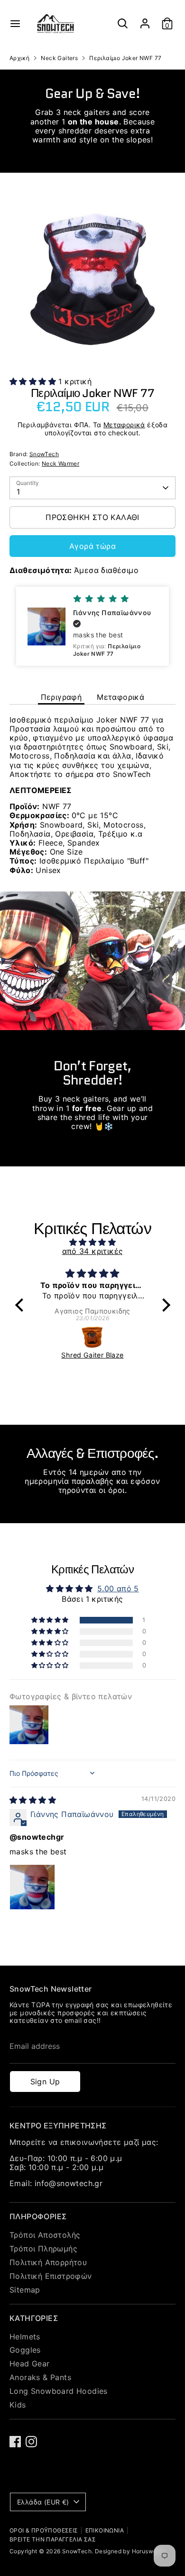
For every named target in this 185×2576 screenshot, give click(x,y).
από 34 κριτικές (93, 1251)
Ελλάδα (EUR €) (43, 2502)
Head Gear (30, 2364)
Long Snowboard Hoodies (59, 2391)
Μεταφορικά (124, 425)
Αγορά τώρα (92, 546)
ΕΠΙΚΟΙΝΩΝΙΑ (105, 2530)
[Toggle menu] (15, 23)
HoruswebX (148, 2551)
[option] (92, 279)
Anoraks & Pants (40, 2377)
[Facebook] (15, 2442)
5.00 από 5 (118, 1588)
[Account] (145, 19)
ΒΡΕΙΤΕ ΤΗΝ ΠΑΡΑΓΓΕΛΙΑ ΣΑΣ (53, 2539)
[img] (93, 1242)
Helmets (25, 2337)
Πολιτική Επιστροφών (51, 2276)
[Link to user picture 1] (32, 1887)
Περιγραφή (61, 697)
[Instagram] (31, 2442)
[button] (34, 381)
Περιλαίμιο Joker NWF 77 (125, 58)
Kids (18, 2405)
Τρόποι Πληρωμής (43, 2249)
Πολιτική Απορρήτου (48, 2262)
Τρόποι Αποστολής (45, 2235)
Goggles (25, 2350)
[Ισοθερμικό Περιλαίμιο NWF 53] (93, 1337)
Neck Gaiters (59, 58)
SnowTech (44, 454)
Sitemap (25, 2290)
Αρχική (19, 58)
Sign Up (45, 2082)
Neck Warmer (60, 463)
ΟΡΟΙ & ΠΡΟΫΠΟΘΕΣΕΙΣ (44, 2530)
